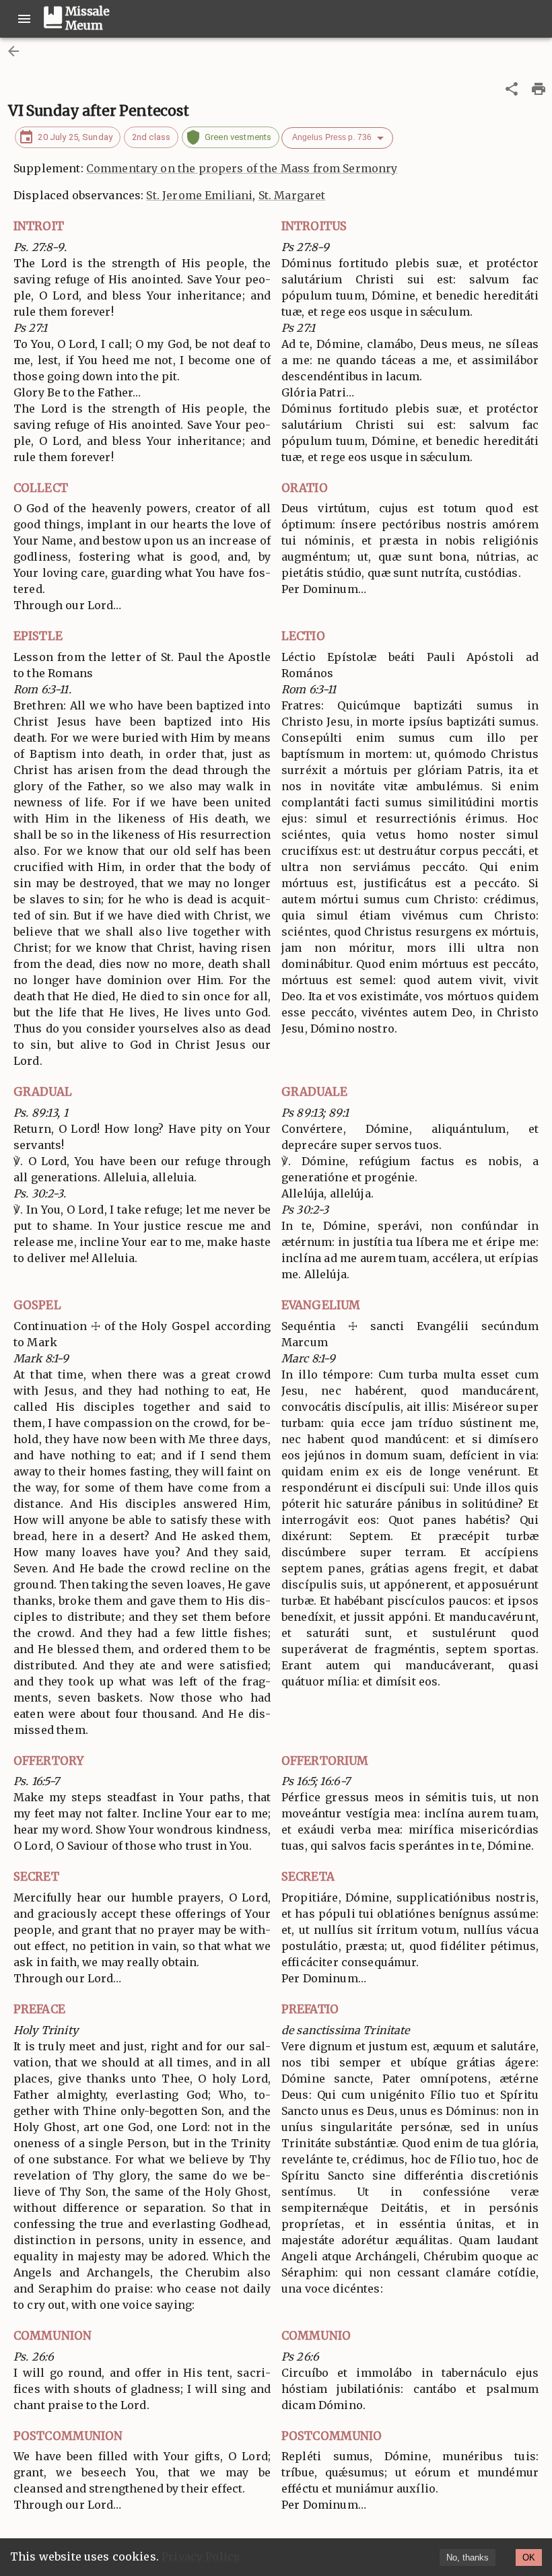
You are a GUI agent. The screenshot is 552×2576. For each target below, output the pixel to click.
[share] (512, 89)
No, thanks (468, 2557)
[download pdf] (539, 89)
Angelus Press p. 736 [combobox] (332, 137)
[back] (13, 51)
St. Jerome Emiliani (199, 195)
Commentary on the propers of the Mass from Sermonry (242, 168)
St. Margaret (292, 195)
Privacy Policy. (201, 2556)
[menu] (24, 19)
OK (529, 2557)
